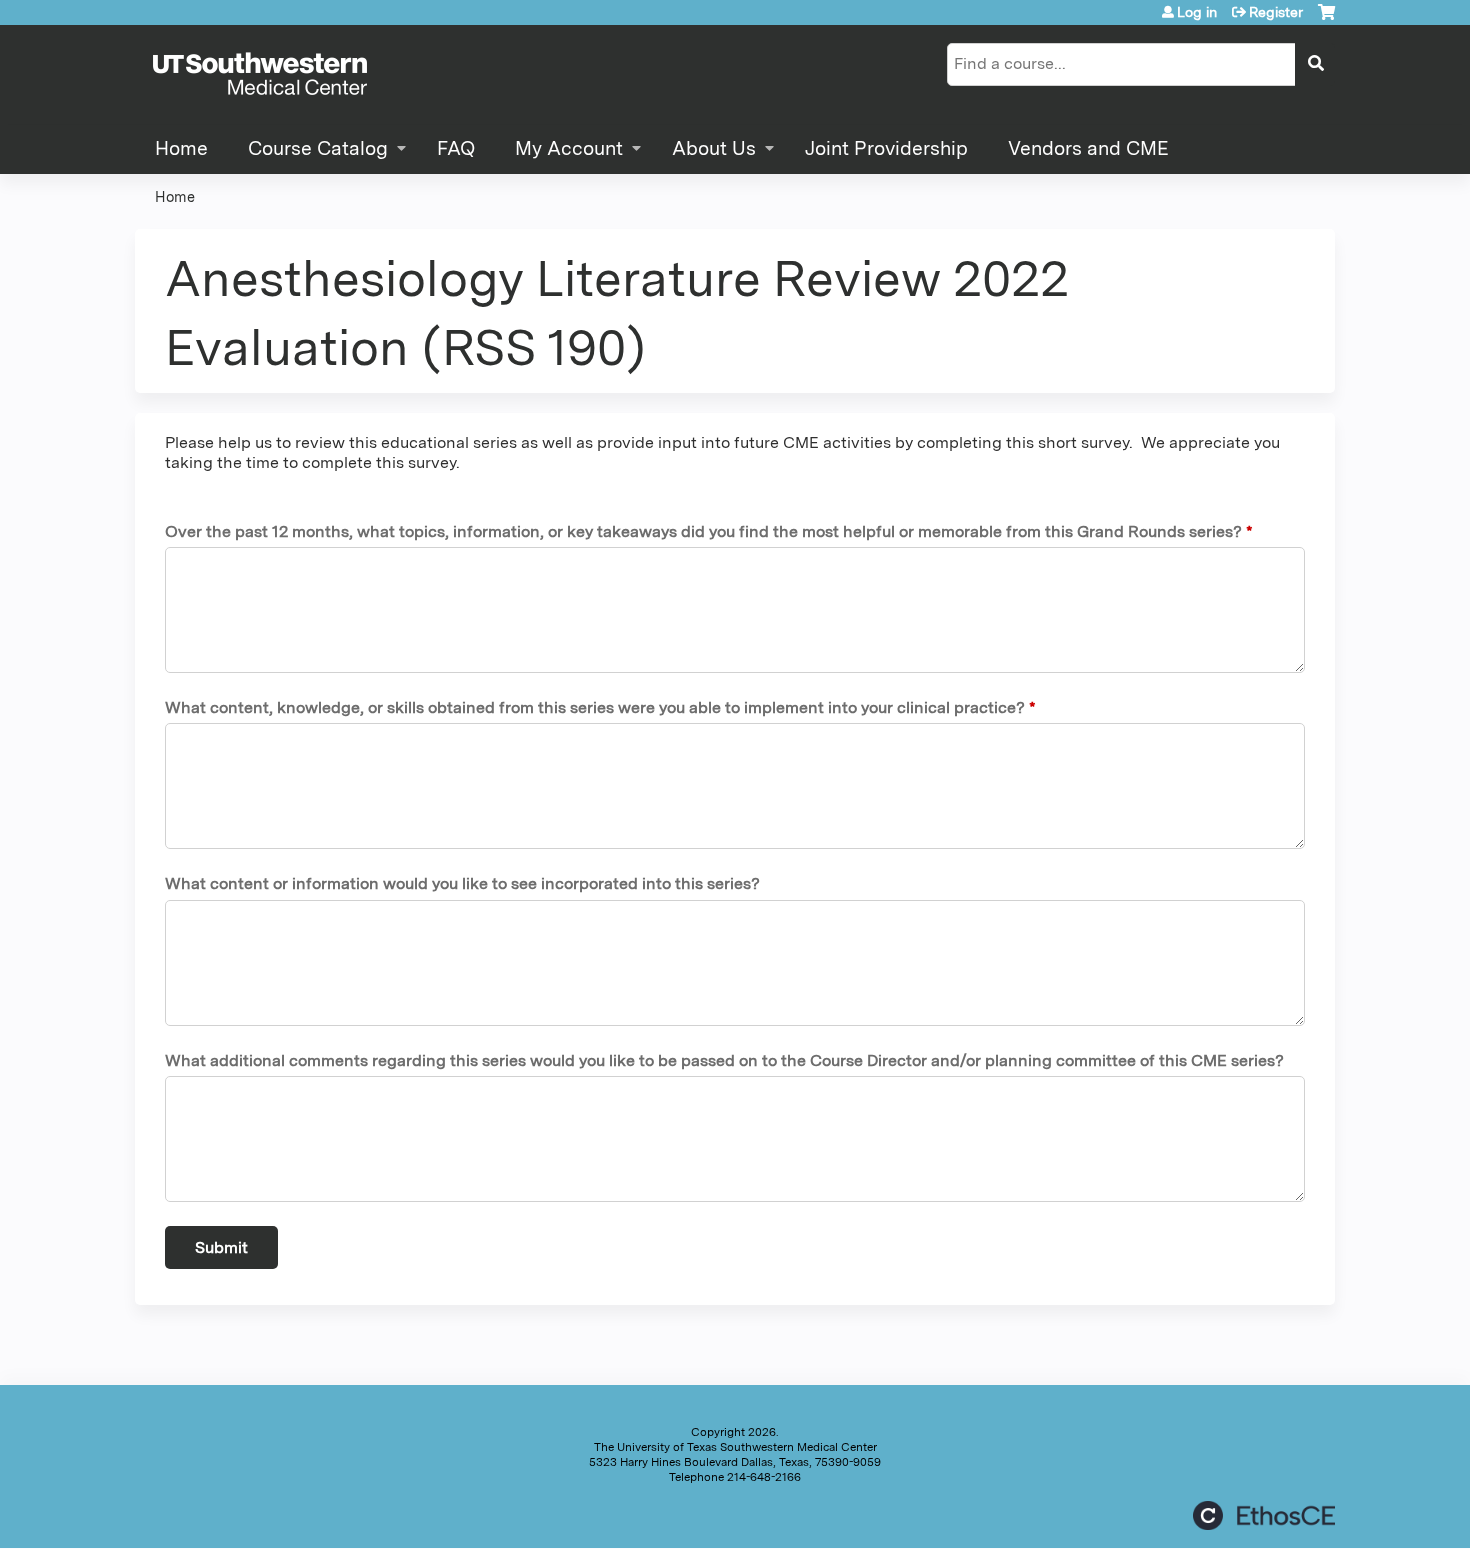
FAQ (456, 148)
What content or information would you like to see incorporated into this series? (462, 883)
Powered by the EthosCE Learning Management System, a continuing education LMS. (1264, 1515)
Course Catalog (318, 148)
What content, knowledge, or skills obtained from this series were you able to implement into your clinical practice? (595, 707)
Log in (1197, 12)
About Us (714, 148)
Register (1276, 12)
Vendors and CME (1088, 148)
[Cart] (1326, 19)
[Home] (260, 75)
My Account (569, 148)
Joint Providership (886, 148)
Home (181, 148)
